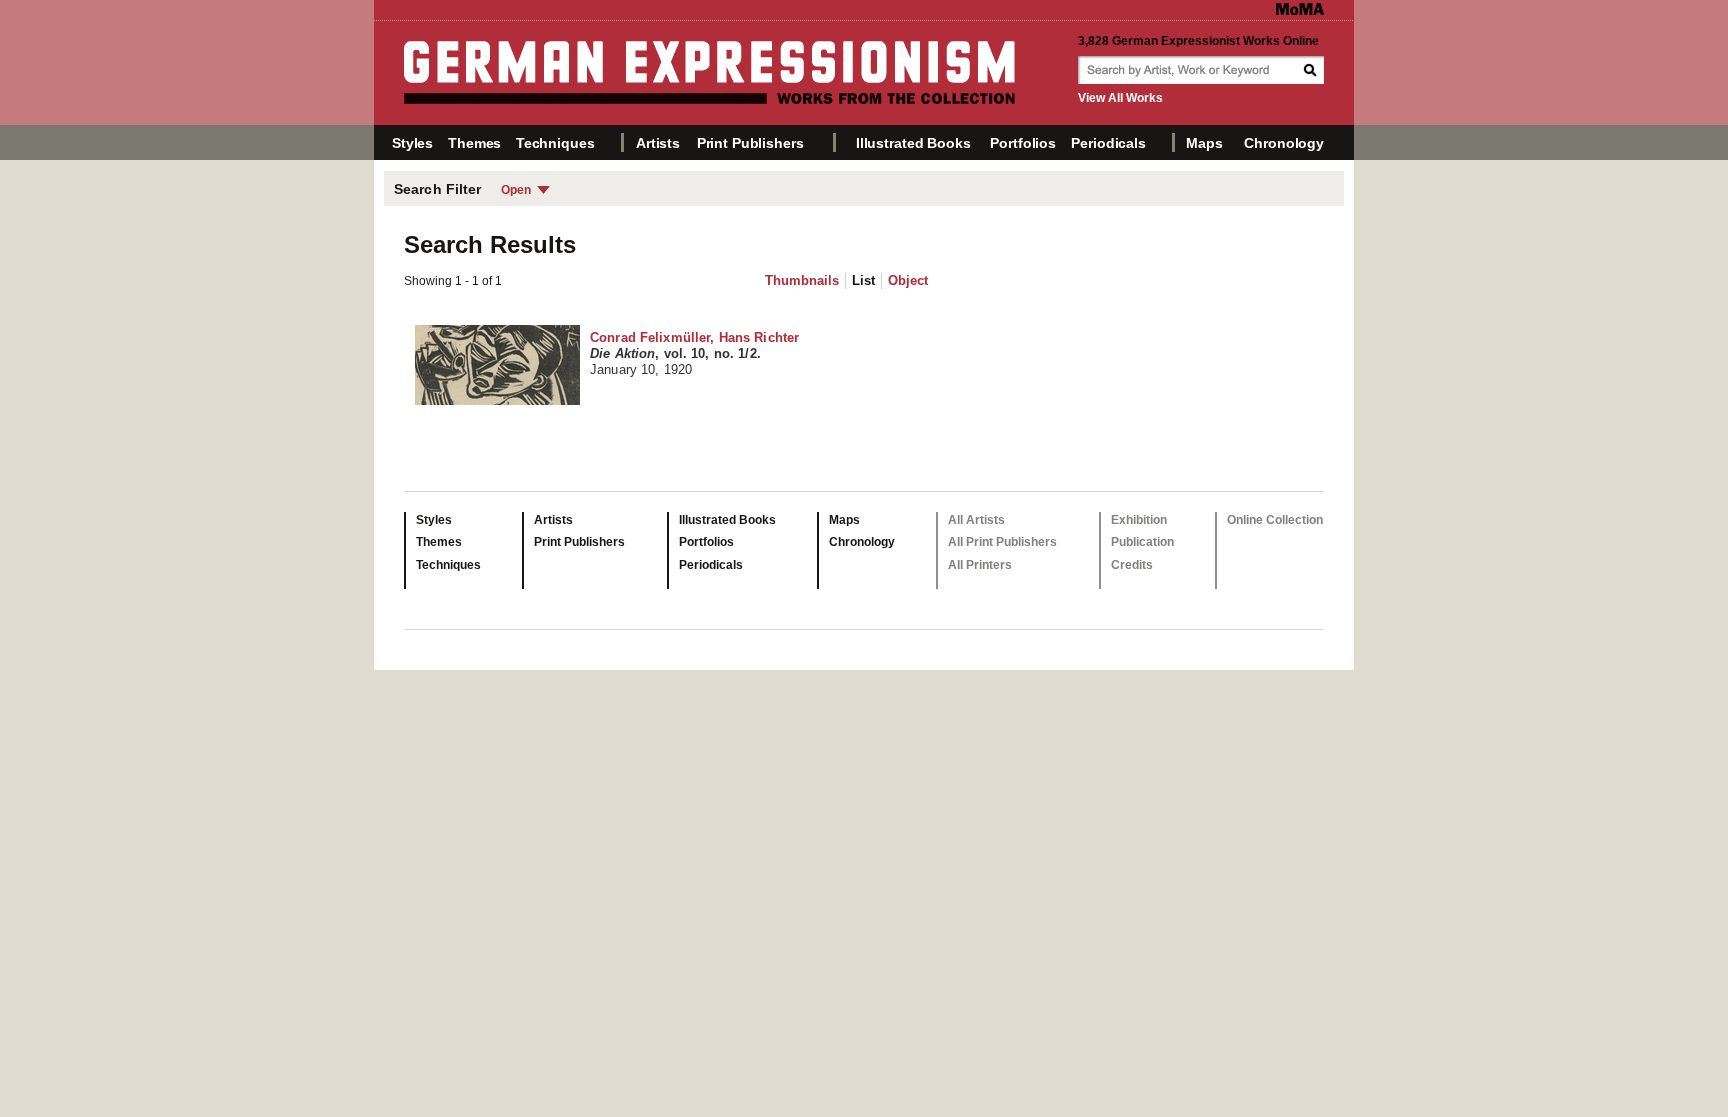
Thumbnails (802, 280)
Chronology (1284, 143)
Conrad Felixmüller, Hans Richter (694, 353)
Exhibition (1139, 520)
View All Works (1120, 98)
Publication (1142, 542)
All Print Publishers (1002, 542)
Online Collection (1275, 520)
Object (908, 280)
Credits (1132, 565)
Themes (474, 143)
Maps (1204, 143)
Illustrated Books (913, 143)
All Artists (976, 520)
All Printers (980, 565)
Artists (658, 143)
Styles (412, 143)
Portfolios (1023, 143)
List (863, 280)
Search (1312, 70)
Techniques (555, 143)
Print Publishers (750, 143)
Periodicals (1108, 143)
